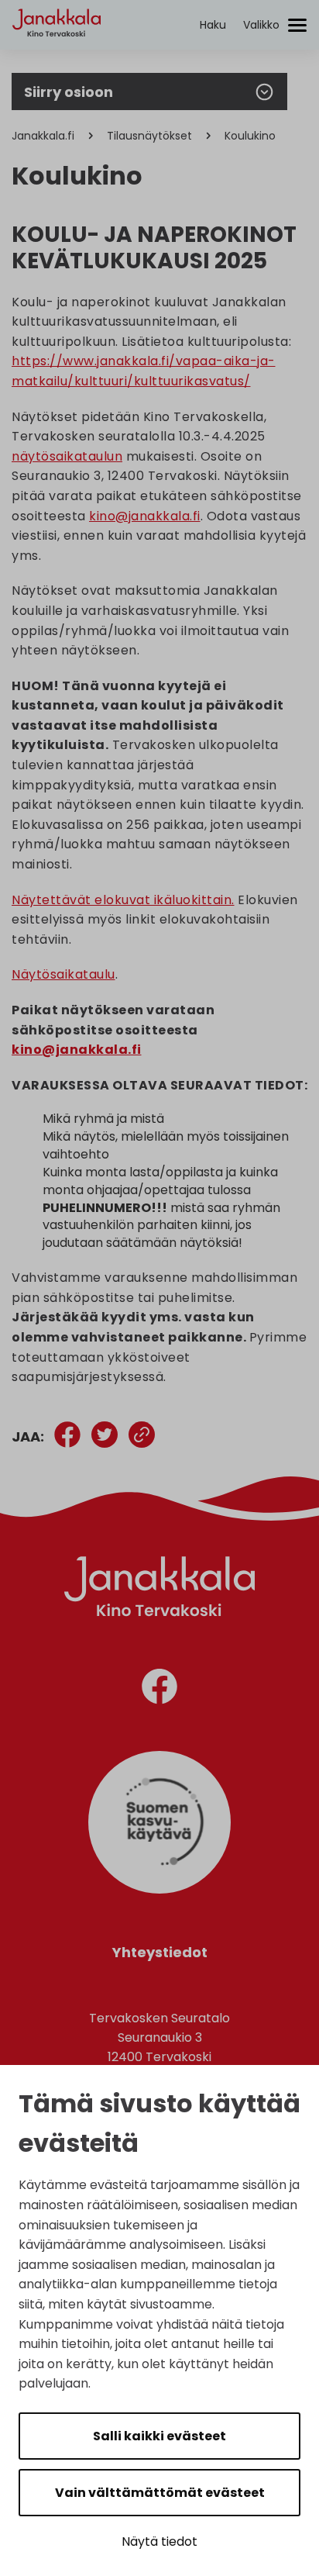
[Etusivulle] (57, 51)
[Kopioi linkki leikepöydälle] (142, 1437)
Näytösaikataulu (63, 974)
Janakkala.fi (43, 136)
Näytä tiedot (159, 2541)
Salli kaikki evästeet (159, 2436)
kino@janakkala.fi (145, 516)
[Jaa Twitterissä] (105, 1437)
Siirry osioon (69, 92)
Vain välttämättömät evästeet (160, 2493)
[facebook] (159, 1689)
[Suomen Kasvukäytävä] (159, 1889)
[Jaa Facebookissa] (67, 1437)
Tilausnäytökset (149, 136)
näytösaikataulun (67, 456)
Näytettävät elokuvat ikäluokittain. (123, 900)
